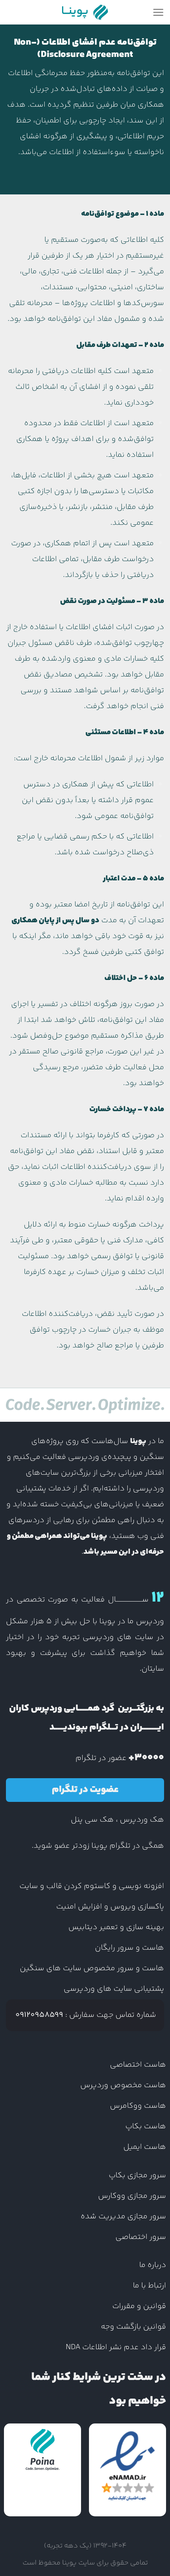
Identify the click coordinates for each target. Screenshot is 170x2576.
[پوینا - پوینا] (85, 12)
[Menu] (158, 12)
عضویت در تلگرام (85, 1790)
